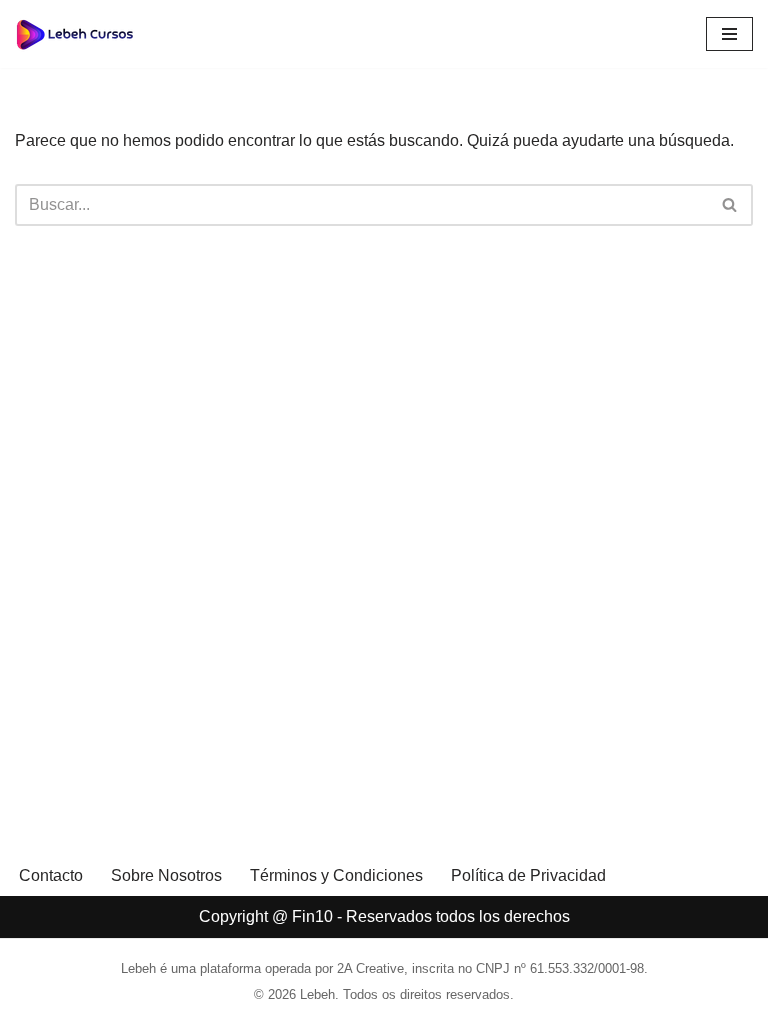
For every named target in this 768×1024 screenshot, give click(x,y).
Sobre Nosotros (166, 875)
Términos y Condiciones (336, 875)
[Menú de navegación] (729, 34)
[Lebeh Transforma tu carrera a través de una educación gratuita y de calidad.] (75, 34)
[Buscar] (730, 205)
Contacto (51, 875)
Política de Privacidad (528, 875)
